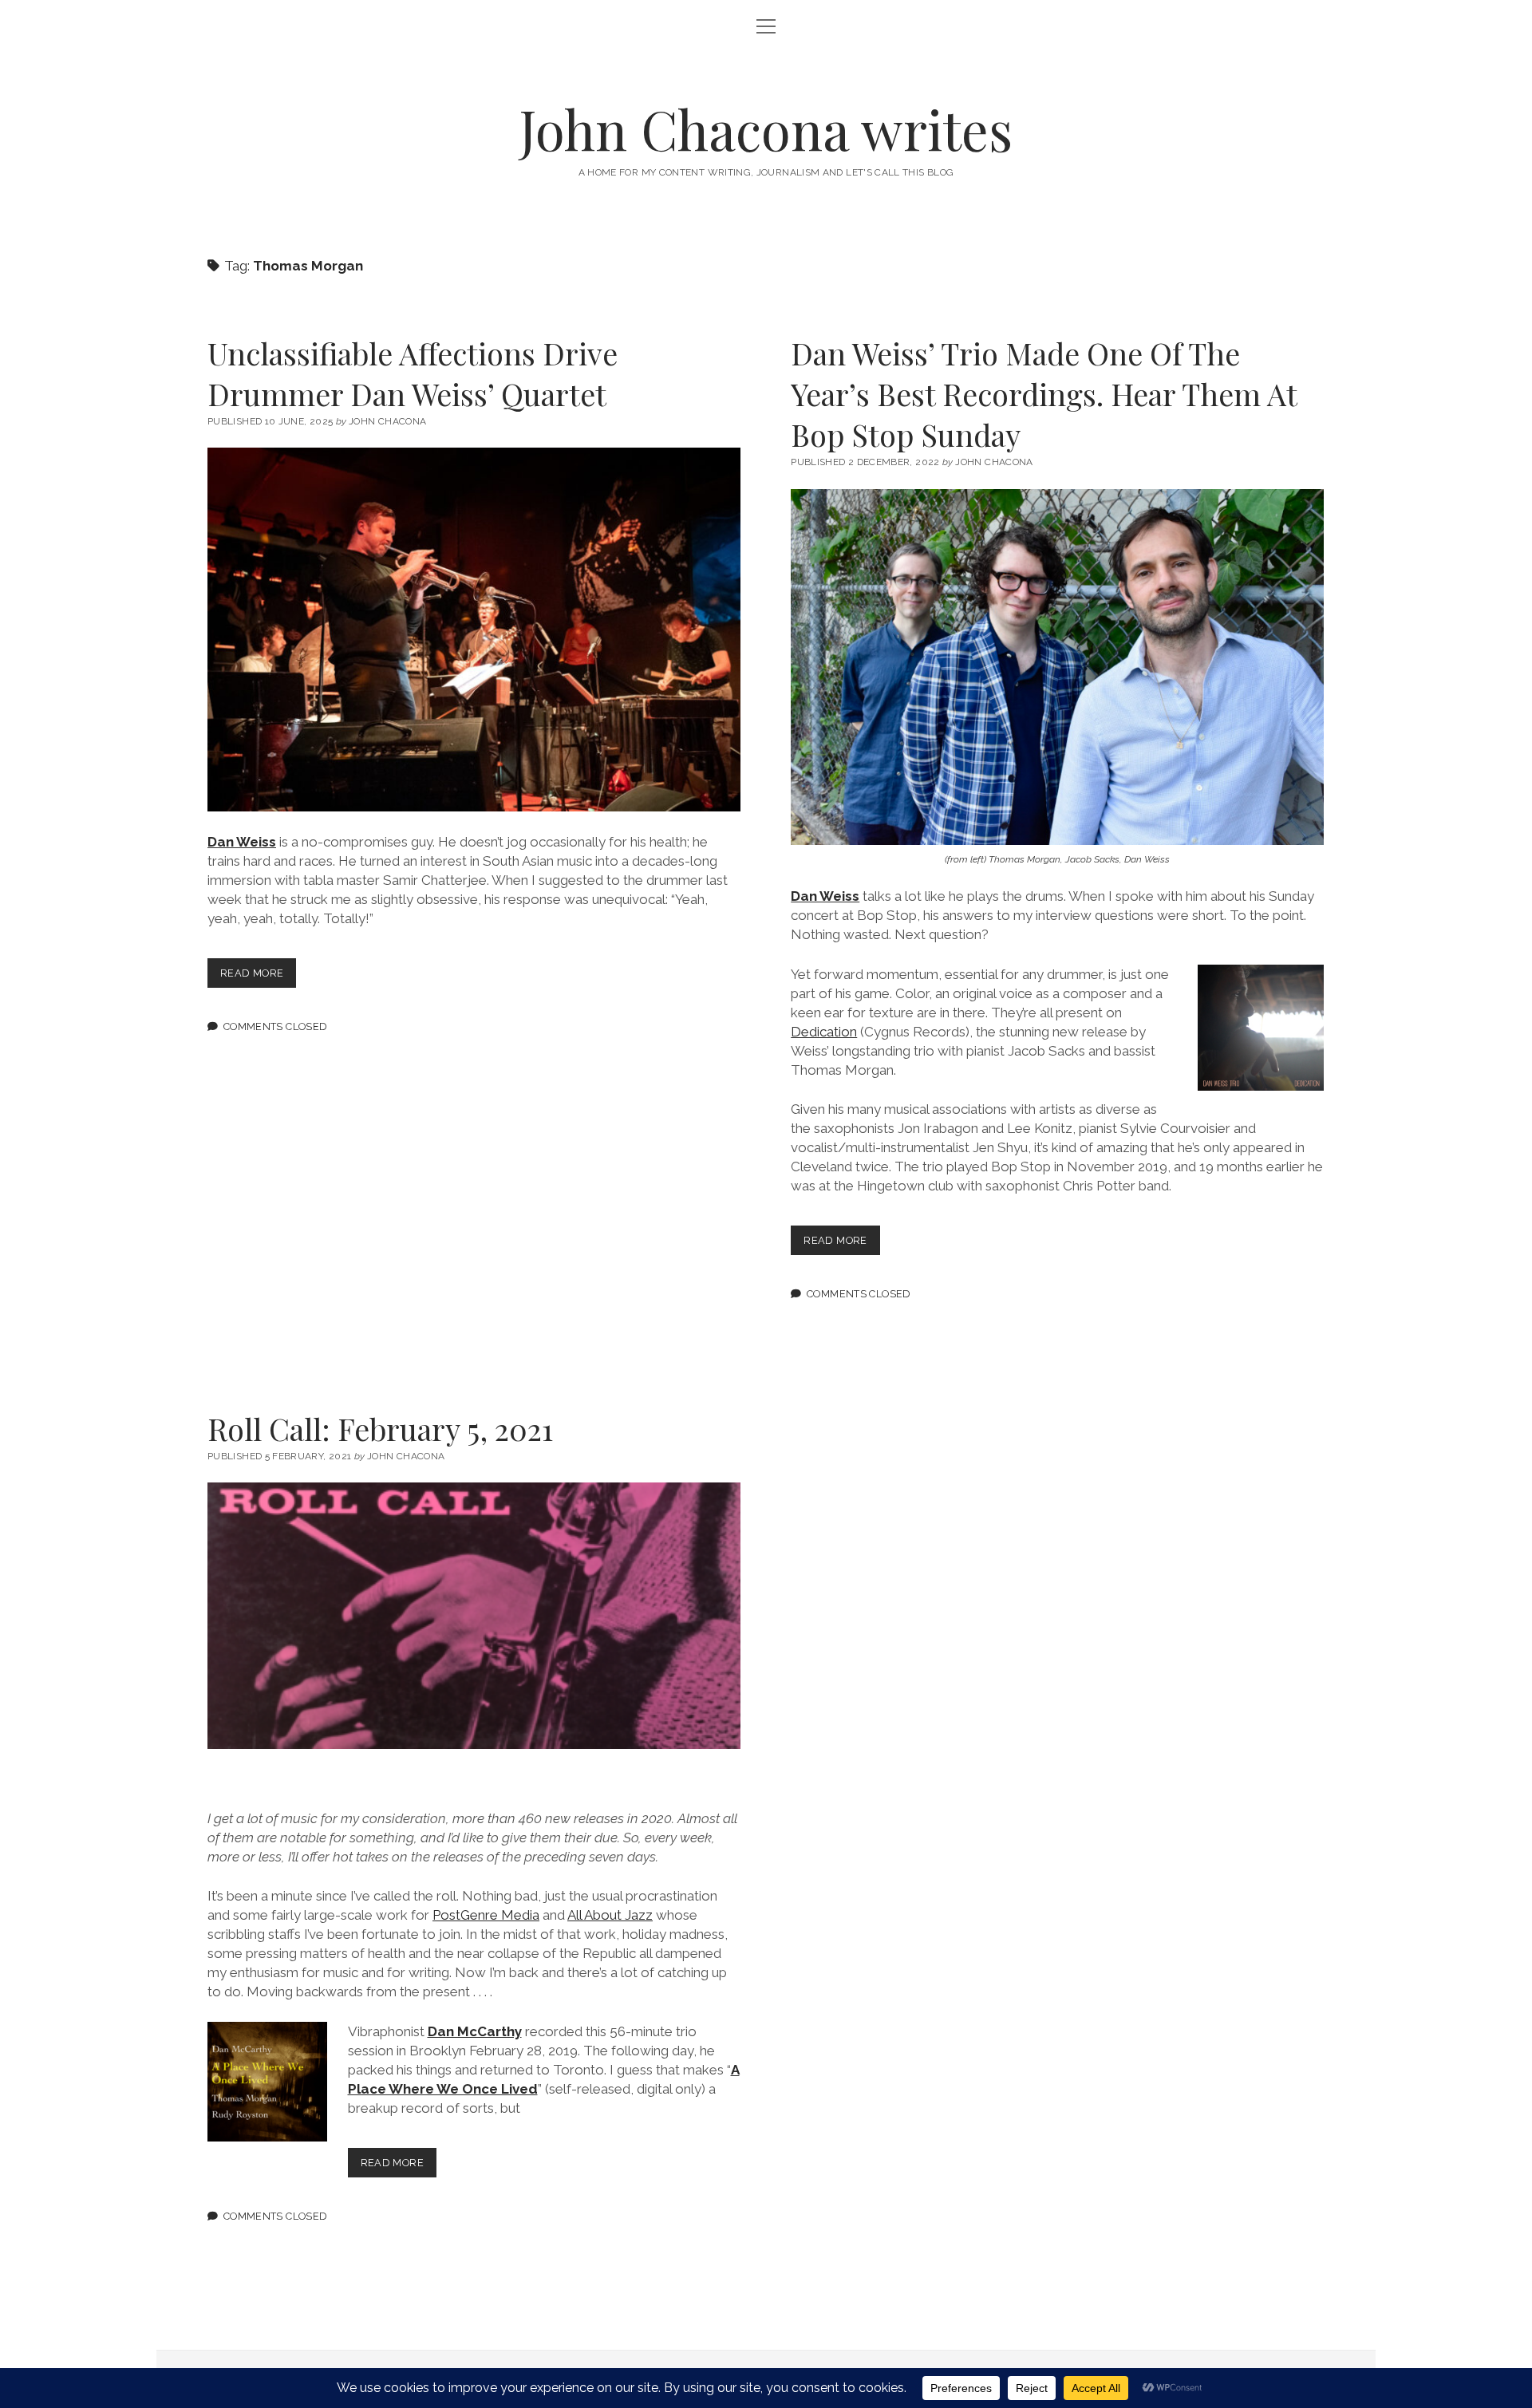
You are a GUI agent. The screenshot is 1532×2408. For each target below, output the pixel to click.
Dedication (824, 1032)
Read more (258, 977)
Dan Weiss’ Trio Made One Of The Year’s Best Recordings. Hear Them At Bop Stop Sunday (1044, 394)
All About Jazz (610, 1915)
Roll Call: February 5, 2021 (380, 1429)
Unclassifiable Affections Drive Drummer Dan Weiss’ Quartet (413, 373)
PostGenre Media (486, 1915)
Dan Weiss (242, 842)
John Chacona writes (766, 129)
